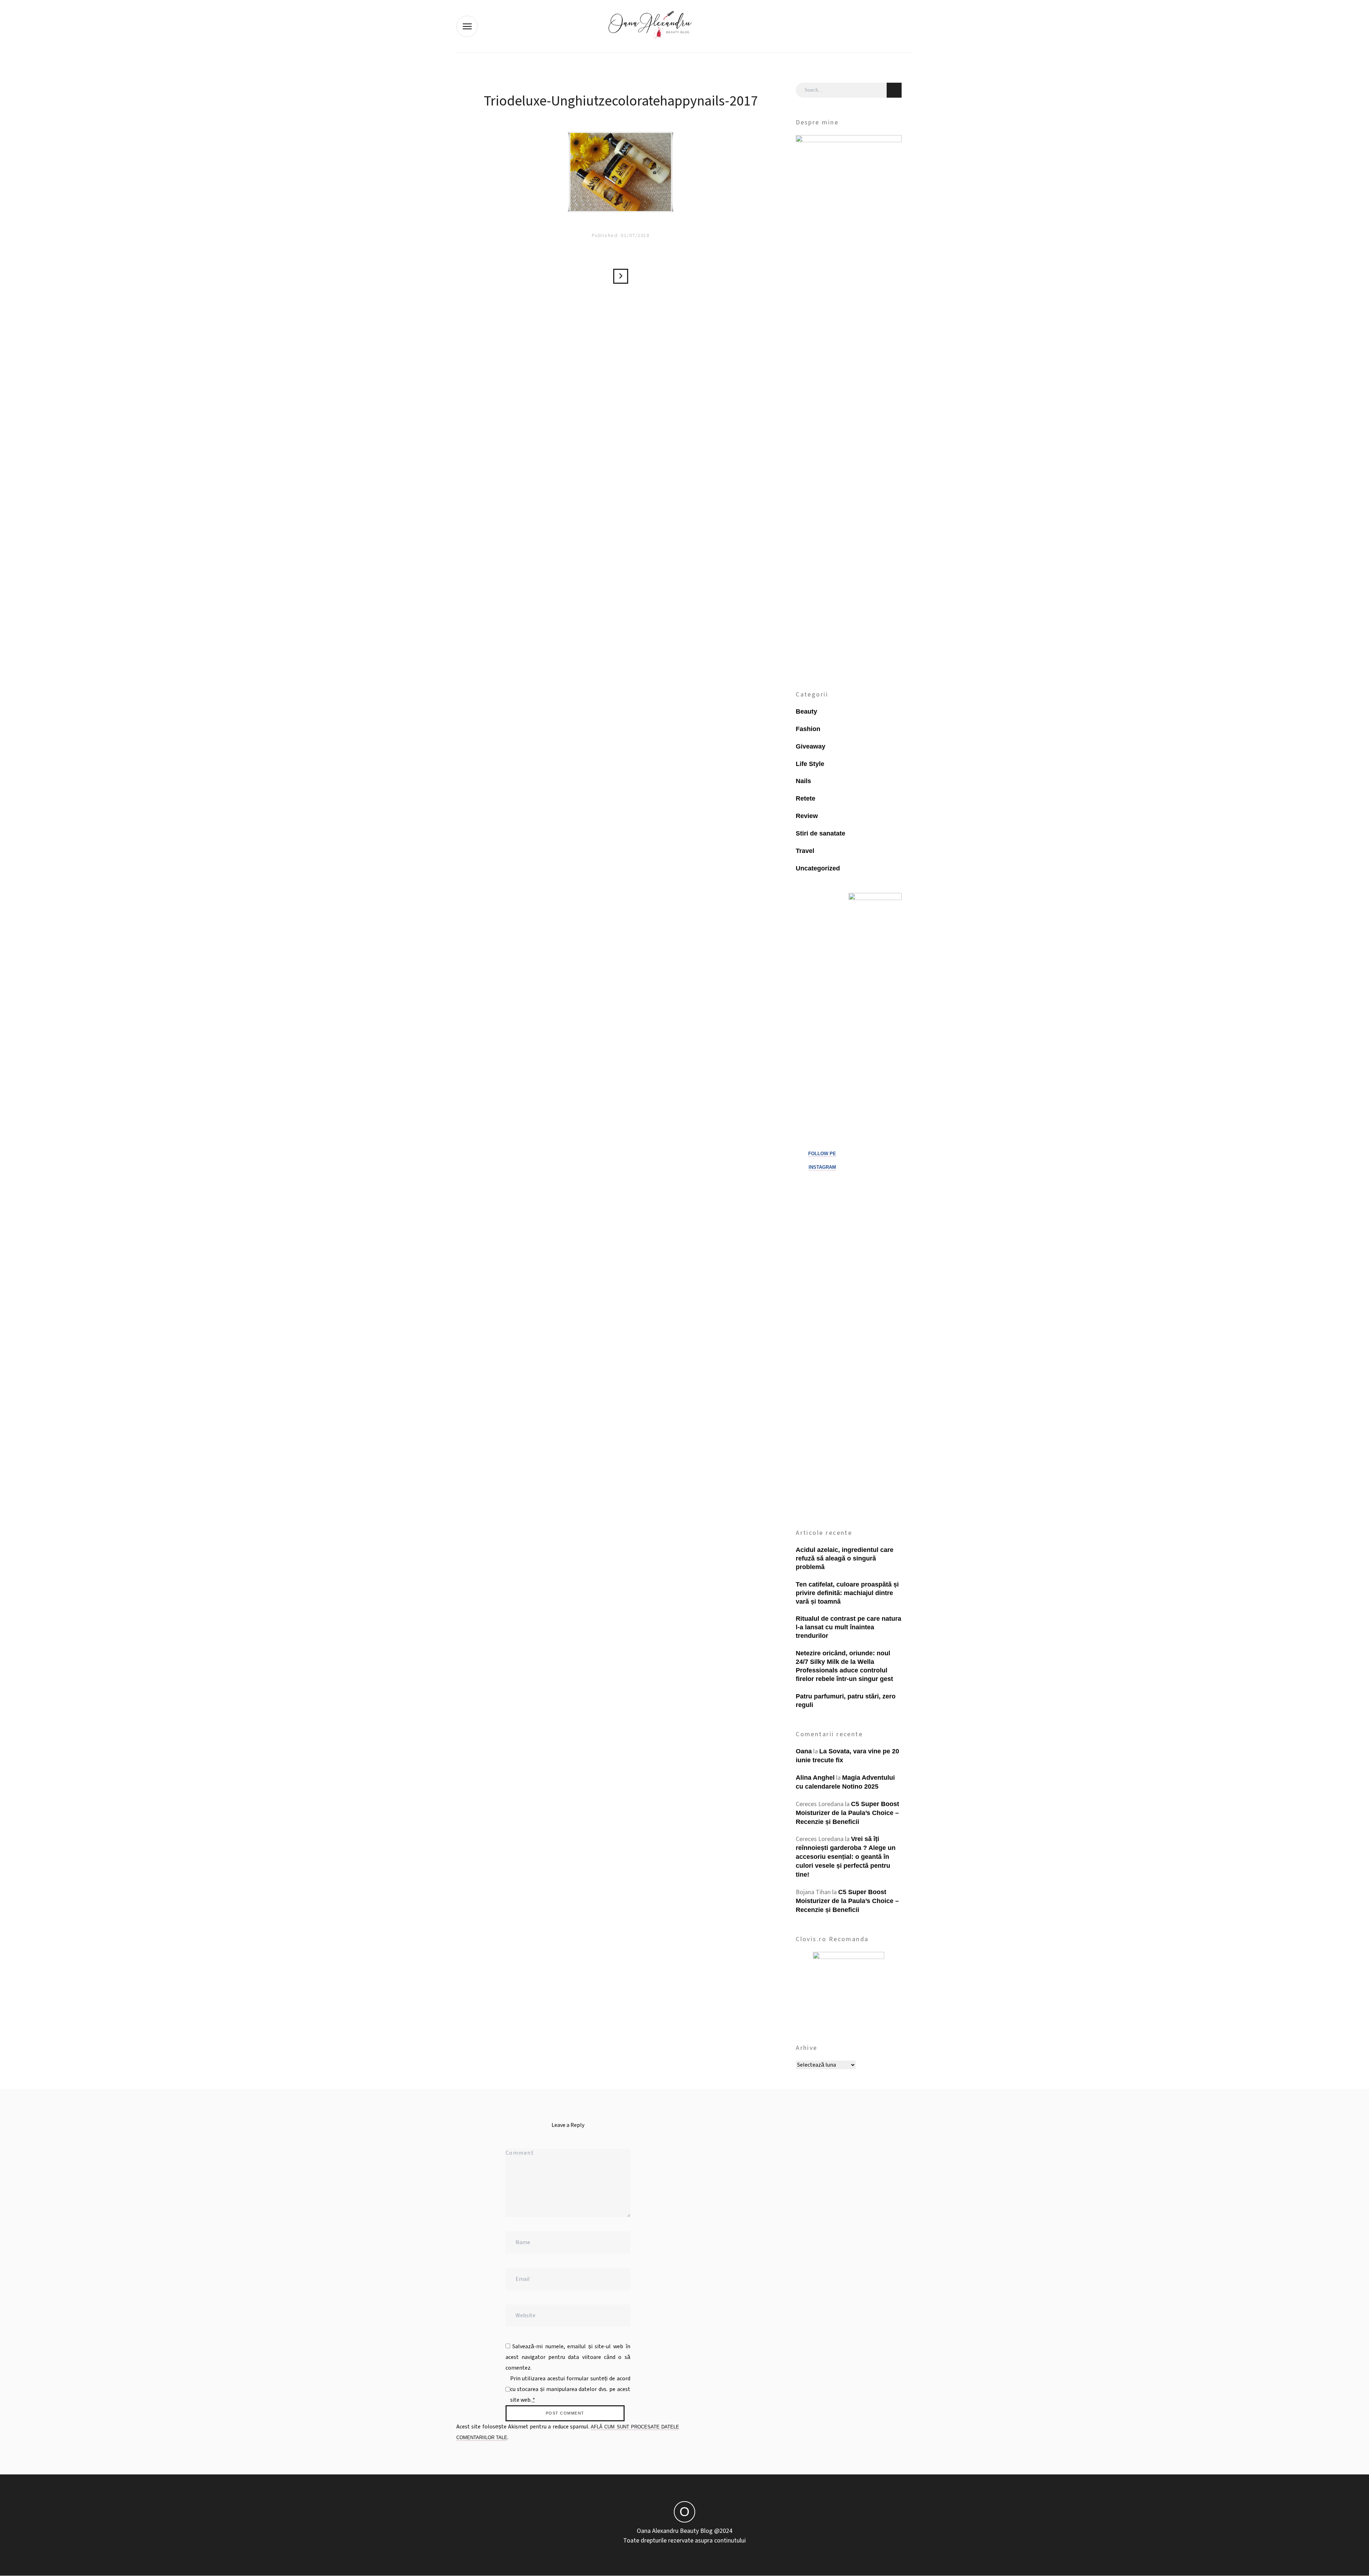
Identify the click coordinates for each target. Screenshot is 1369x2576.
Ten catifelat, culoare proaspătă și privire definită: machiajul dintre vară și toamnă (847, 1593)
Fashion (808, 729)
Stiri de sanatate (821, 833)
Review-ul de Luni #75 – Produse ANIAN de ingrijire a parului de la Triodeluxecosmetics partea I (621, 276)
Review (807, 816)
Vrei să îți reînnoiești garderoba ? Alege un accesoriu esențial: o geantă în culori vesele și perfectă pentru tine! (846, 1857)
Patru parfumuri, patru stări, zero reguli (846, 1701)
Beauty (806, 711)
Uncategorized (818, 868)
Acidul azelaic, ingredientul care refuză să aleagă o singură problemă (845, 1558)
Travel (805, 851)
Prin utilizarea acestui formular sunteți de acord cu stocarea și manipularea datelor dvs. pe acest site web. (570, 2389)
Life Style (810, 764)
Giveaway (811, 746)
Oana (804, 1751)
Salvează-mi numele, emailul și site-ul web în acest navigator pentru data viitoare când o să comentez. (568, 2357)
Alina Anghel (815, 1778)
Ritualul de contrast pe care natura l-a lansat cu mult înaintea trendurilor (848, 1627)
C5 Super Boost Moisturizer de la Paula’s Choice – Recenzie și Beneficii (847, 1813)
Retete (806, 798)
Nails (803, 781)
